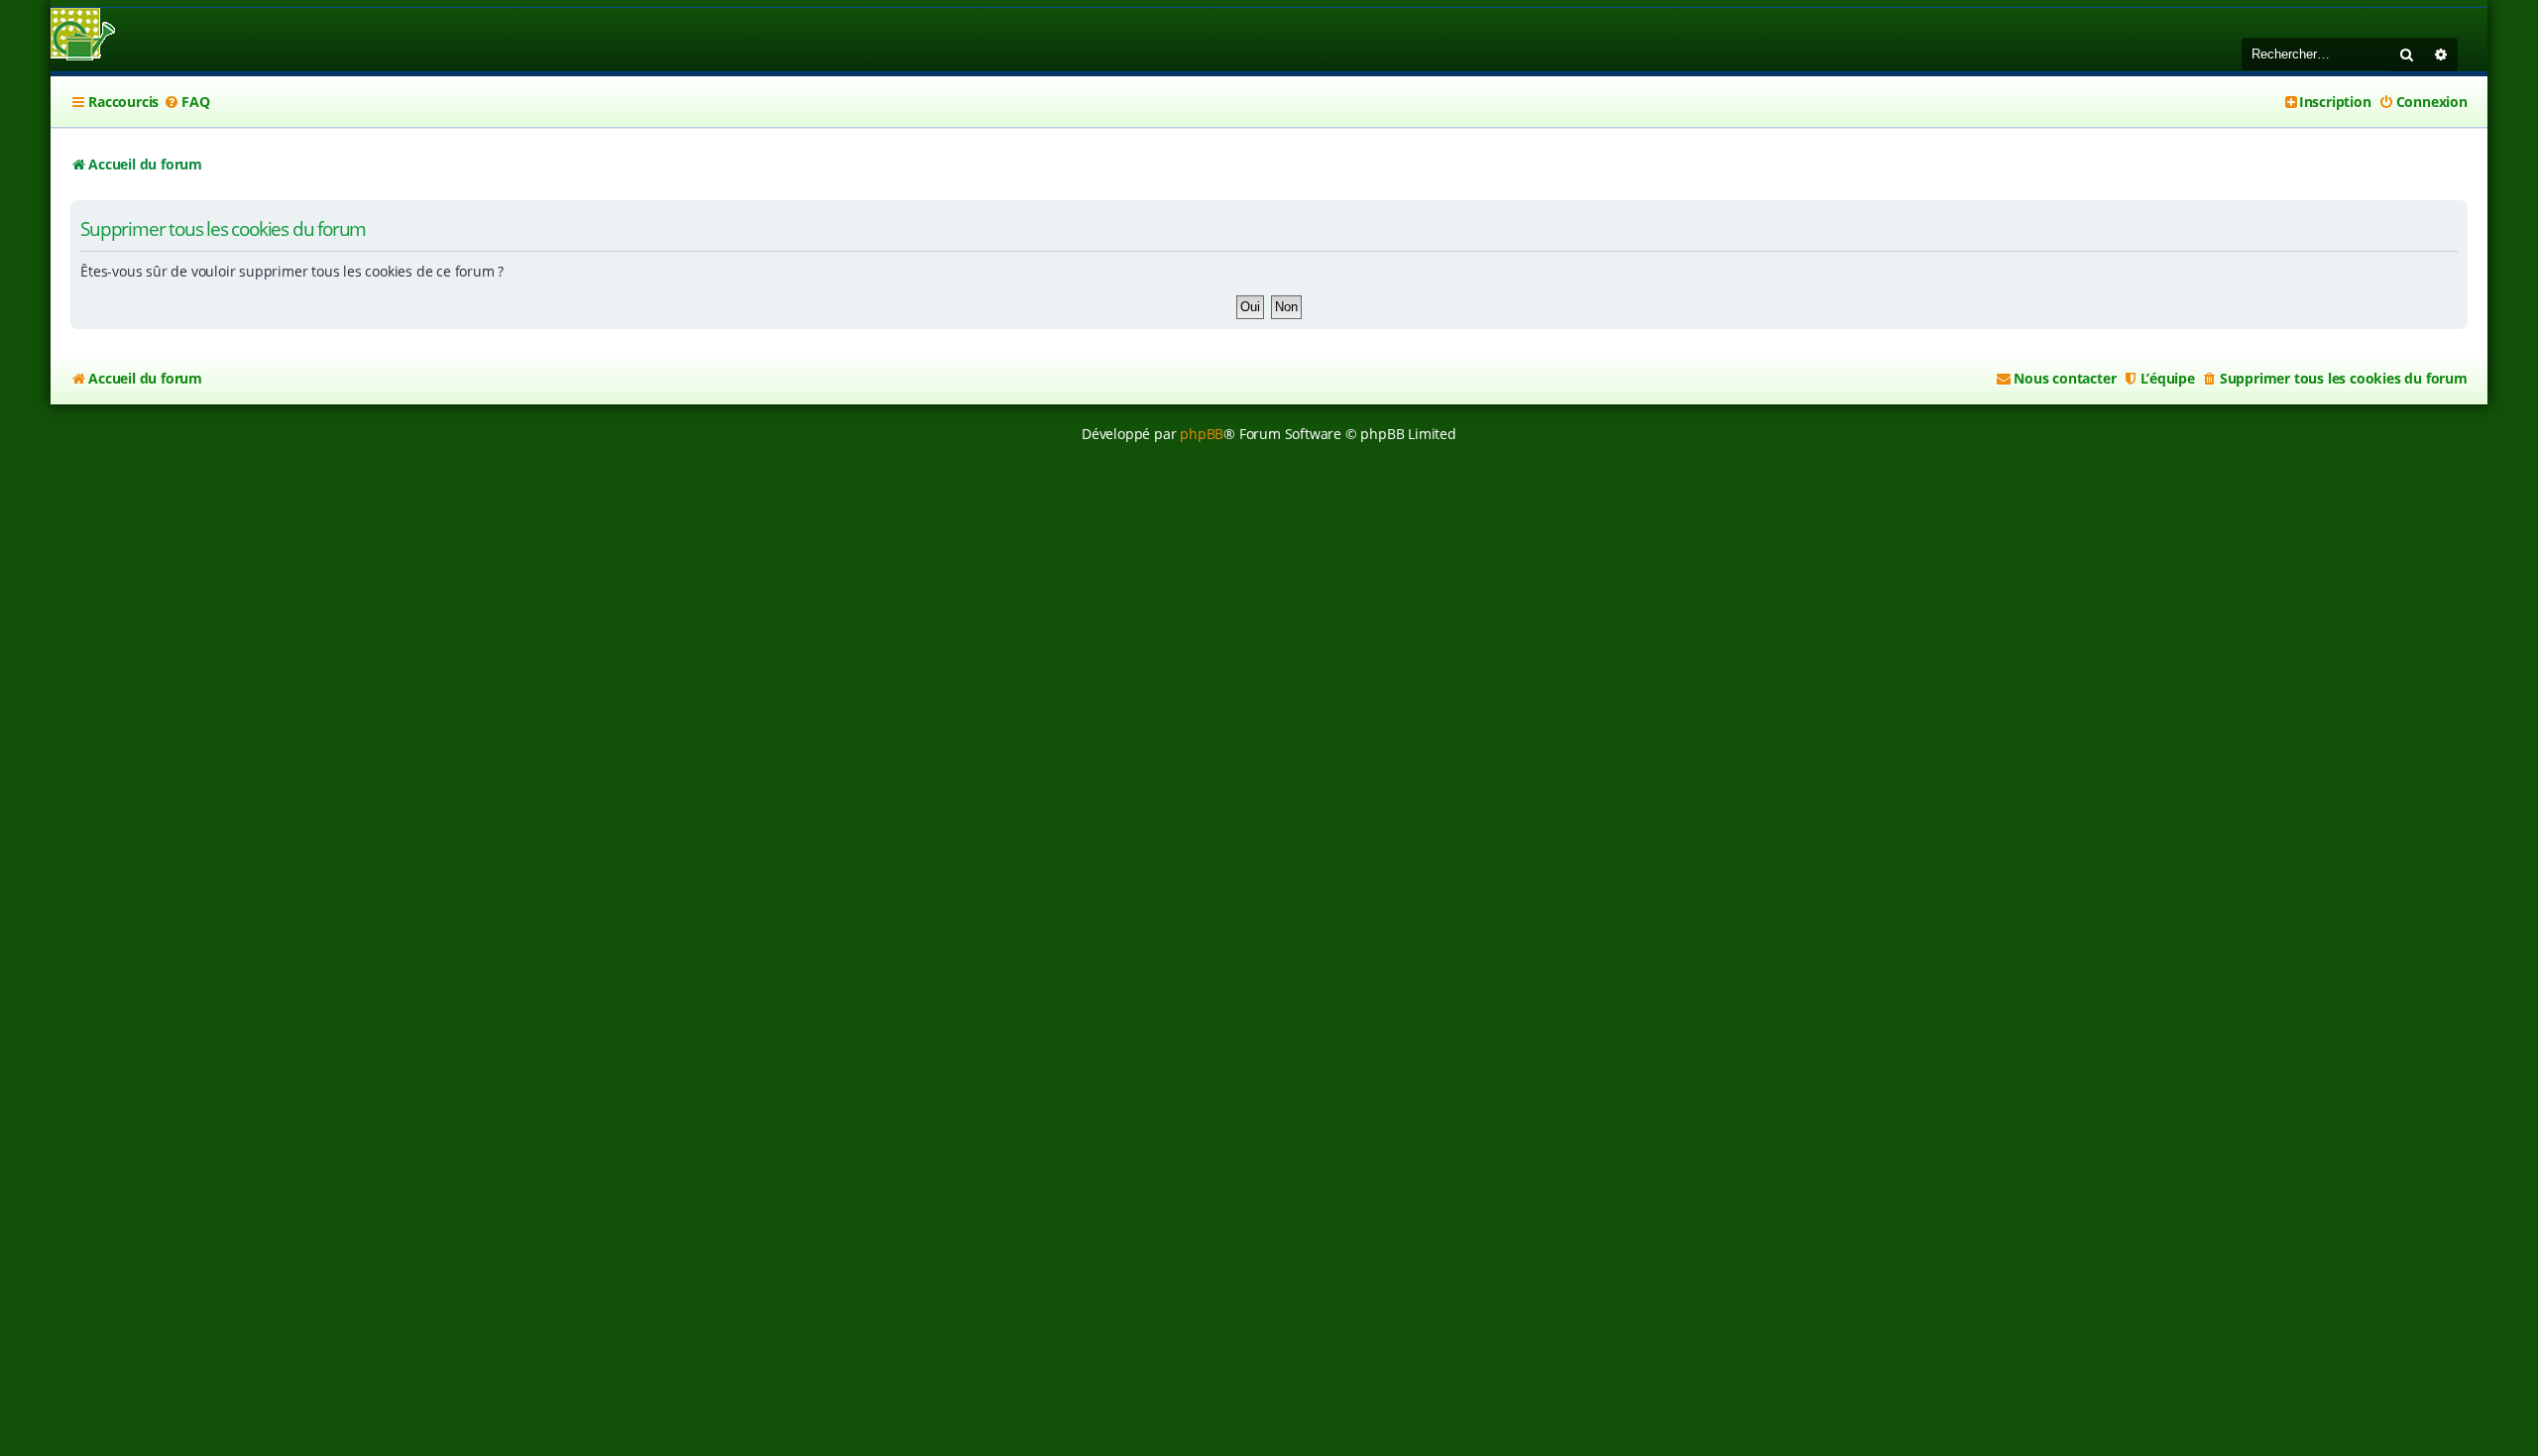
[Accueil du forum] (83, 36)
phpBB (1202, 434)
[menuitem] (186, 102)
